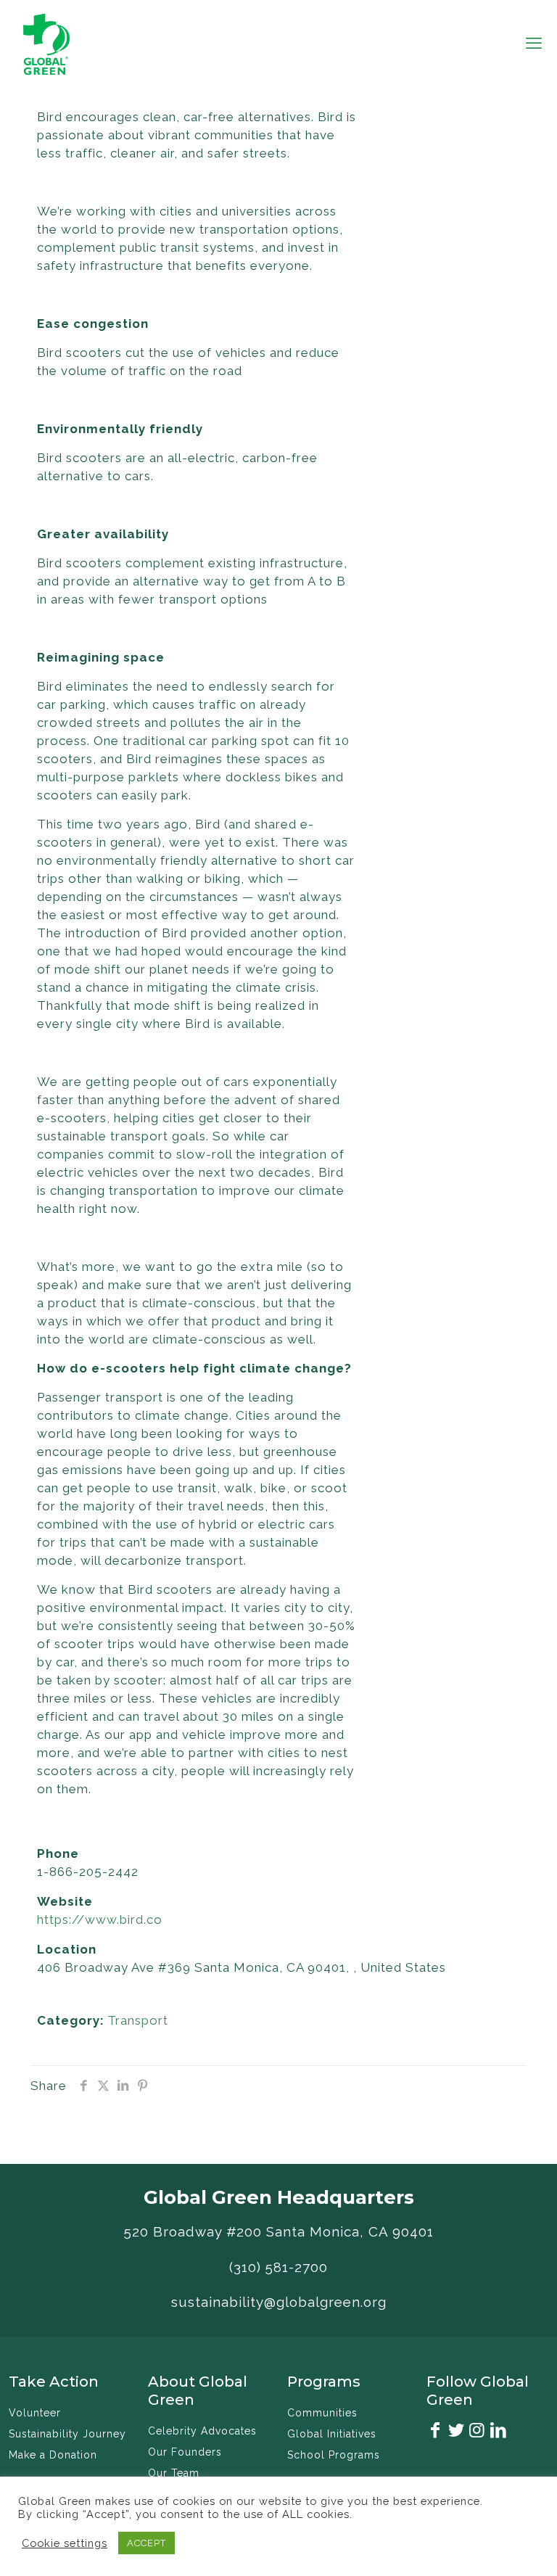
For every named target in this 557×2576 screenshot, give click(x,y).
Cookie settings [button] (65, 2543)
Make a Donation (53, 2455)
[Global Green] (46, 43)
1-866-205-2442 (88, 1872)
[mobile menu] (534, 43)
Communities (322, 2413)
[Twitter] (456, 2432)
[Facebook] (435, 2432)
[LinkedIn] (498, 2432)
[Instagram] (477, 2432)
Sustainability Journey (67, 2434)
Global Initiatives (332, 2434)
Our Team (174, 2473)
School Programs (334, 2455)
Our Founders (185, 2452)
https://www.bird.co (100, 1919)
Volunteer (35, 2413)
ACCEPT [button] (147, 2543)
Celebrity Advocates (202, 2431)
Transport (138, 2020)
